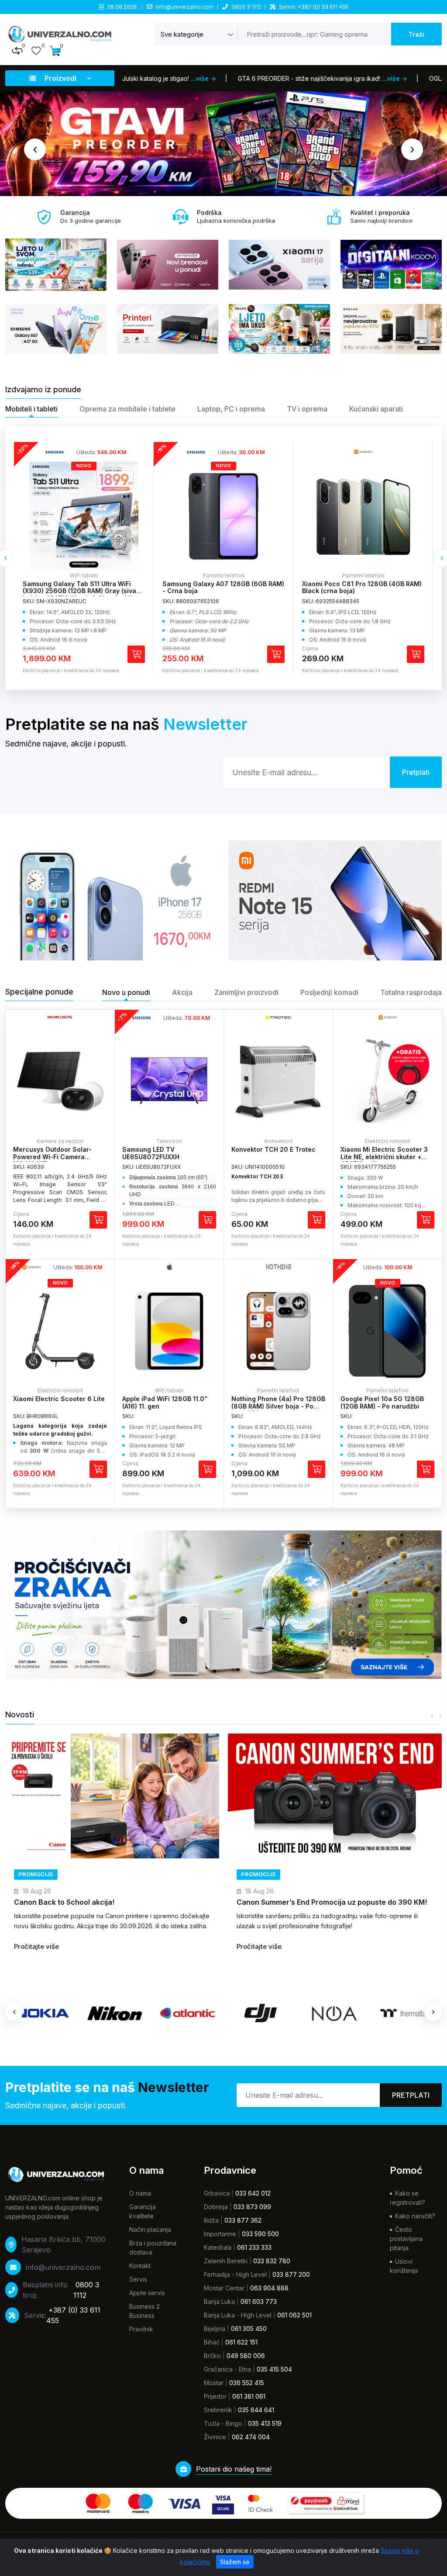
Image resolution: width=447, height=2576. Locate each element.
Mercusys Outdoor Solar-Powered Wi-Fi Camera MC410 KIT (52, 1157)
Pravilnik (141, 2329)
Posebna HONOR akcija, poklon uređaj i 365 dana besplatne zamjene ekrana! (193, 1907)
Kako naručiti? (415, 2216)
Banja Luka (219, 2301)
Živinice (215, 2437)
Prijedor (215, 2396)
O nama (140, 2193)
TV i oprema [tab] (307, 409)
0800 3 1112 (246, 7)
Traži (416, 34)
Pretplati (411, 2095)
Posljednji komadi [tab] (329, 992)
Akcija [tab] (182, 992)
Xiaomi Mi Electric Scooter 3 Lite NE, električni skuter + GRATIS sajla (384, 1157)
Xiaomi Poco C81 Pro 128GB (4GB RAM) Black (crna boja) (142, 587)
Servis (138, 2279)
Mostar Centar (224, 2288)
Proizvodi (60, 78)
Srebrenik (218, 2410)
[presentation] (35, 149)
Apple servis (147, 2293)
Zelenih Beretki (226, 2261)
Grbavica (217, 2193)
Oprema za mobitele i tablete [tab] (127, 409)
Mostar (214, 2383)
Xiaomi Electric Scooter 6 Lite (59, 1399)
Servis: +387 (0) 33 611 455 (314, 7)
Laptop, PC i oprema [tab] (231, 409)
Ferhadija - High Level (235, 2274)
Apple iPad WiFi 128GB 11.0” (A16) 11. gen (165, 1402)
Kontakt (140, 2266)
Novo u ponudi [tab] (126, 992)
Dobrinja (216, 2207)
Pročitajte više (131, 1956)
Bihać (212, 2342)
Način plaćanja (150, 2229)
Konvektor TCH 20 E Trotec (273, 1149)
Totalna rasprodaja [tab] (411, 992)
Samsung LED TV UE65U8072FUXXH (151, 1153)
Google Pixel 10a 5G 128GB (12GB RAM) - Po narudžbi (382, 1402)
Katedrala (218, 2247)
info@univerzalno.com (185, 7)
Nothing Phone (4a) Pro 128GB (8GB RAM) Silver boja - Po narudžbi (278, 1406)
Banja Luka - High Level (238, 2315)
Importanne (220, 2234)
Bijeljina (215, 2329)
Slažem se (235, 2562)
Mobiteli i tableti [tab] (31, 409)
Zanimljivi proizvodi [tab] (246, 992)
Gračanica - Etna (227, 2369)
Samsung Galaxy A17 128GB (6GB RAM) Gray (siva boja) (282, 587)
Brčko (212, 2356)
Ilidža (211, 2220)
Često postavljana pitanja (406, 2239)
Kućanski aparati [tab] (376, 409)
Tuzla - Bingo (223, 2423)
